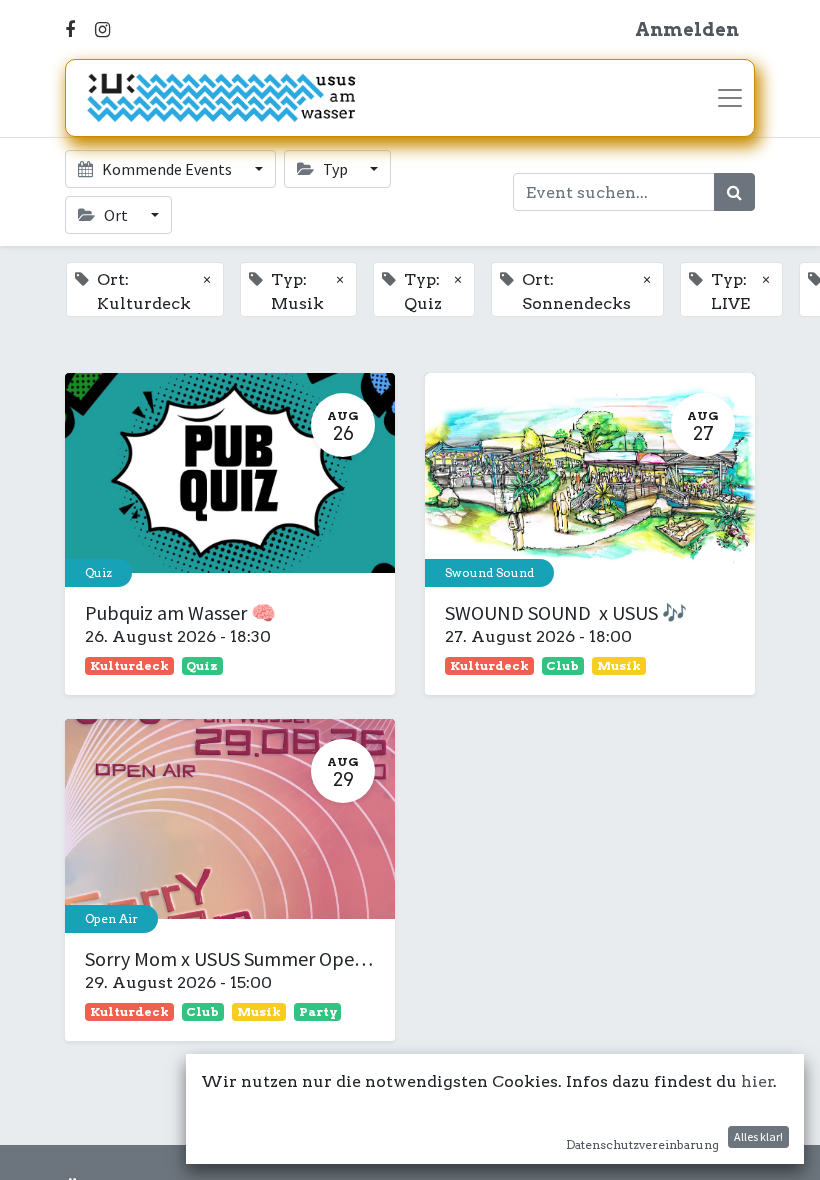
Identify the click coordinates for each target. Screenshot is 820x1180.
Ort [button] (116, 215)
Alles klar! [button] (758, 1136)
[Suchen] (734, 192)
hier (757, 1081)
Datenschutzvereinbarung (642, 1144)
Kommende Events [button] (167, 169)
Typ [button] (335, 169)
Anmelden (687, 29)
